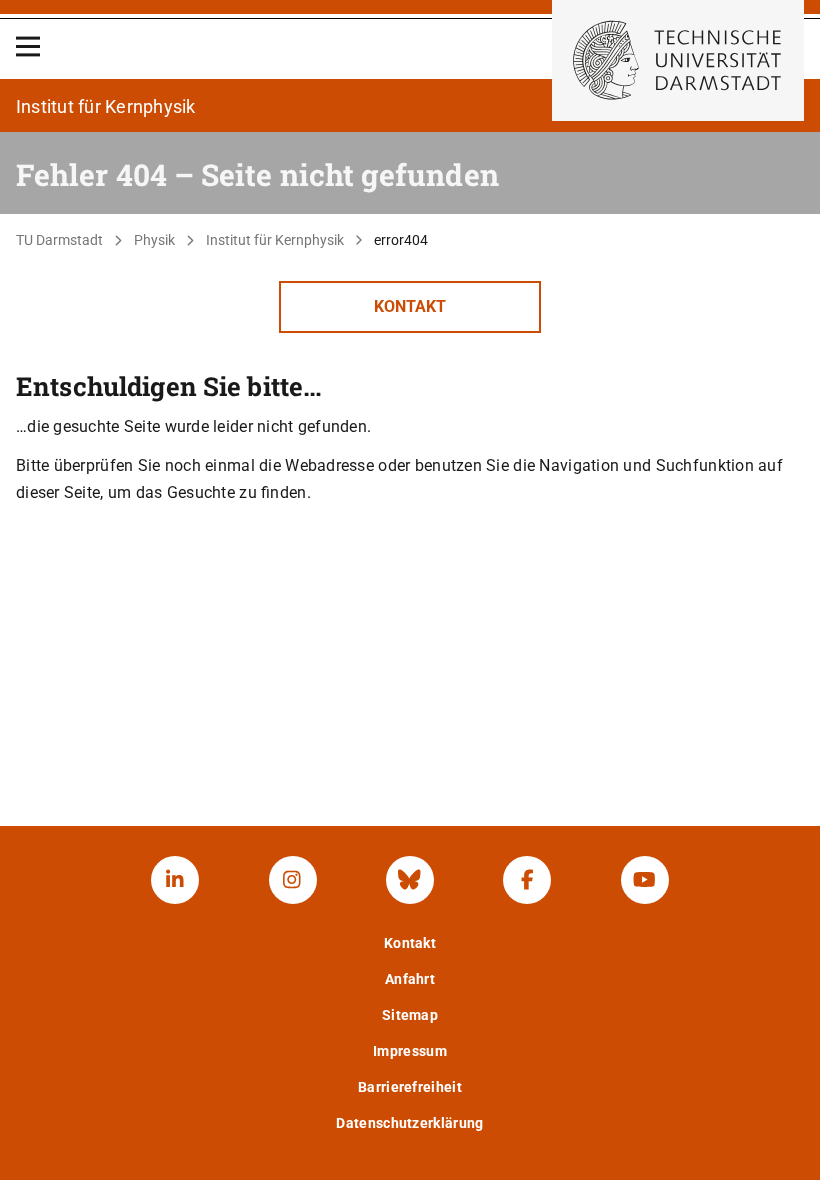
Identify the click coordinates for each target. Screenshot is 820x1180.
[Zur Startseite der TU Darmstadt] (678, 60)
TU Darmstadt (59, 240)
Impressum (410, 1051)
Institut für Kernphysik (275, 240)
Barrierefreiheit (410, 1087)
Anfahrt (410, 979)
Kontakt (410, 306)
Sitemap (410, 1015)
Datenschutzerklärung (409, 1123)
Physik (154, 240)
